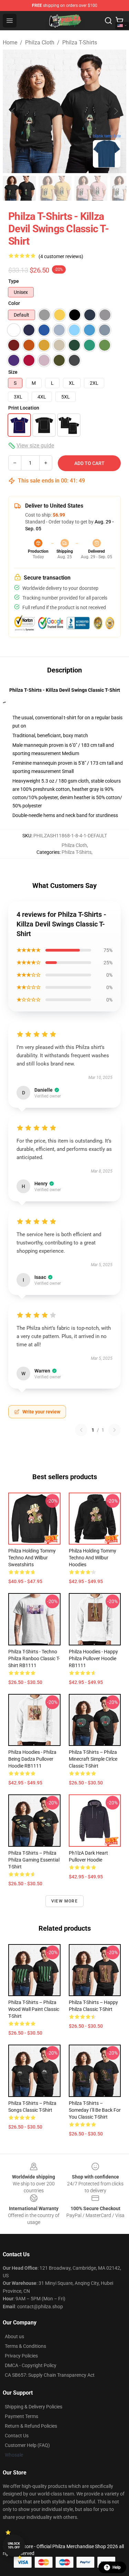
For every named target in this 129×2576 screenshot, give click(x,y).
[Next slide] (116, 111)
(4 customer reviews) (61, 256)
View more (64, 1901)
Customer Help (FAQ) (27, 2445)
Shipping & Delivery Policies (34, 2407)
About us (14, 2336)
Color (14, 303)
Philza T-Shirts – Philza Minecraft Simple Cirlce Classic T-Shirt (93, 1759)
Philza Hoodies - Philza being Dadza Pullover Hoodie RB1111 (32, 1759)
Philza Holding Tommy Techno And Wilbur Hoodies (93, 1558)
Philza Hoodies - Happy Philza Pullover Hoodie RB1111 (93, 1658)
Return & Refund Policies (31, 2426)
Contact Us (17, 2436)
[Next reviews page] (115, 1430)
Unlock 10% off (14, 2546)
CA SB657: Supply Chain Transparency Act (50, 2375)
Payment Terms (21, 2416)
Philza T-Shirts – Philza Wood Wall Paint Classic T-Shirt (34, 2009)
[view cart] (119, 21)
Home (10, 43)
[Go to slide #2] (55, 188)
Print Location (24, 408)
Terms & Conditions (25, 2346)
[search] (108, 21)
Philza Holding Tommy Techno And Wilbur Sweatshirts (32, 1558)
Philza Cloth (40, 43)
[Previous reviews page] (81, 1430)
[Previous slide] (13, 111)
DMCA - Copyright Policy (31, 2365)
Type (14, 281)
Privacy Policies (21, 2356)
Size (13, 372)
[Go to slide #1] (19, 188)
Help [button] (117, 2567)
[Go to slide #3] (91, 188)
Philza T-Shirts (80, 43)
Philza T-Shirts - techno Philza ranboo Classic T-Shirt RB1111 (34, 1658)
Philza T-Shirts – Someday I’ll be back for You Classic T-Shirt (95, 2110)
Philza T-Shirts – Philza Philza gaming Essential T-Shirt (34, 1860)
